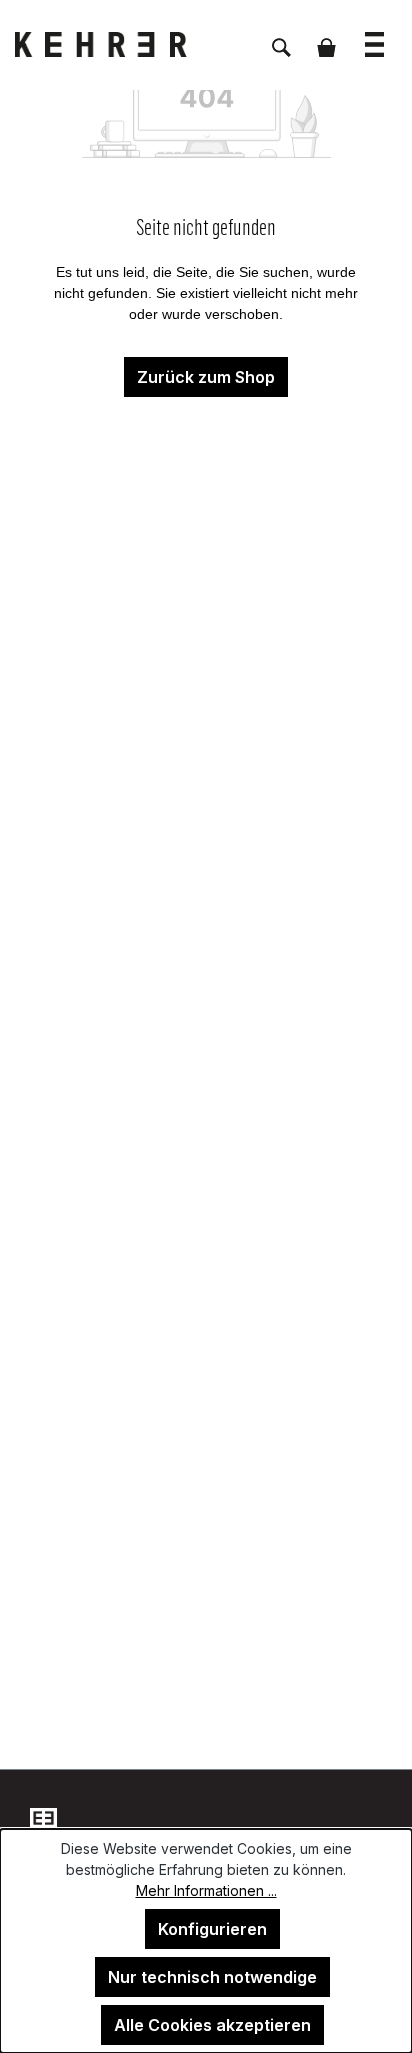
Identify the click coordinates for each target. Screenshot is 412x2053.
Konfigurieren (212, 1929)
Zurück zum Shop (206, 377)
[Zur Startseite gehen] (115, 44)
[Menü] (374, 34)
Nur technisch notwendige (212, 1977)
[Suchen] (281, 37)
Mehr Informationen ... (206, 1890)
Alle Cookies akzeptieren (212, 2025)
